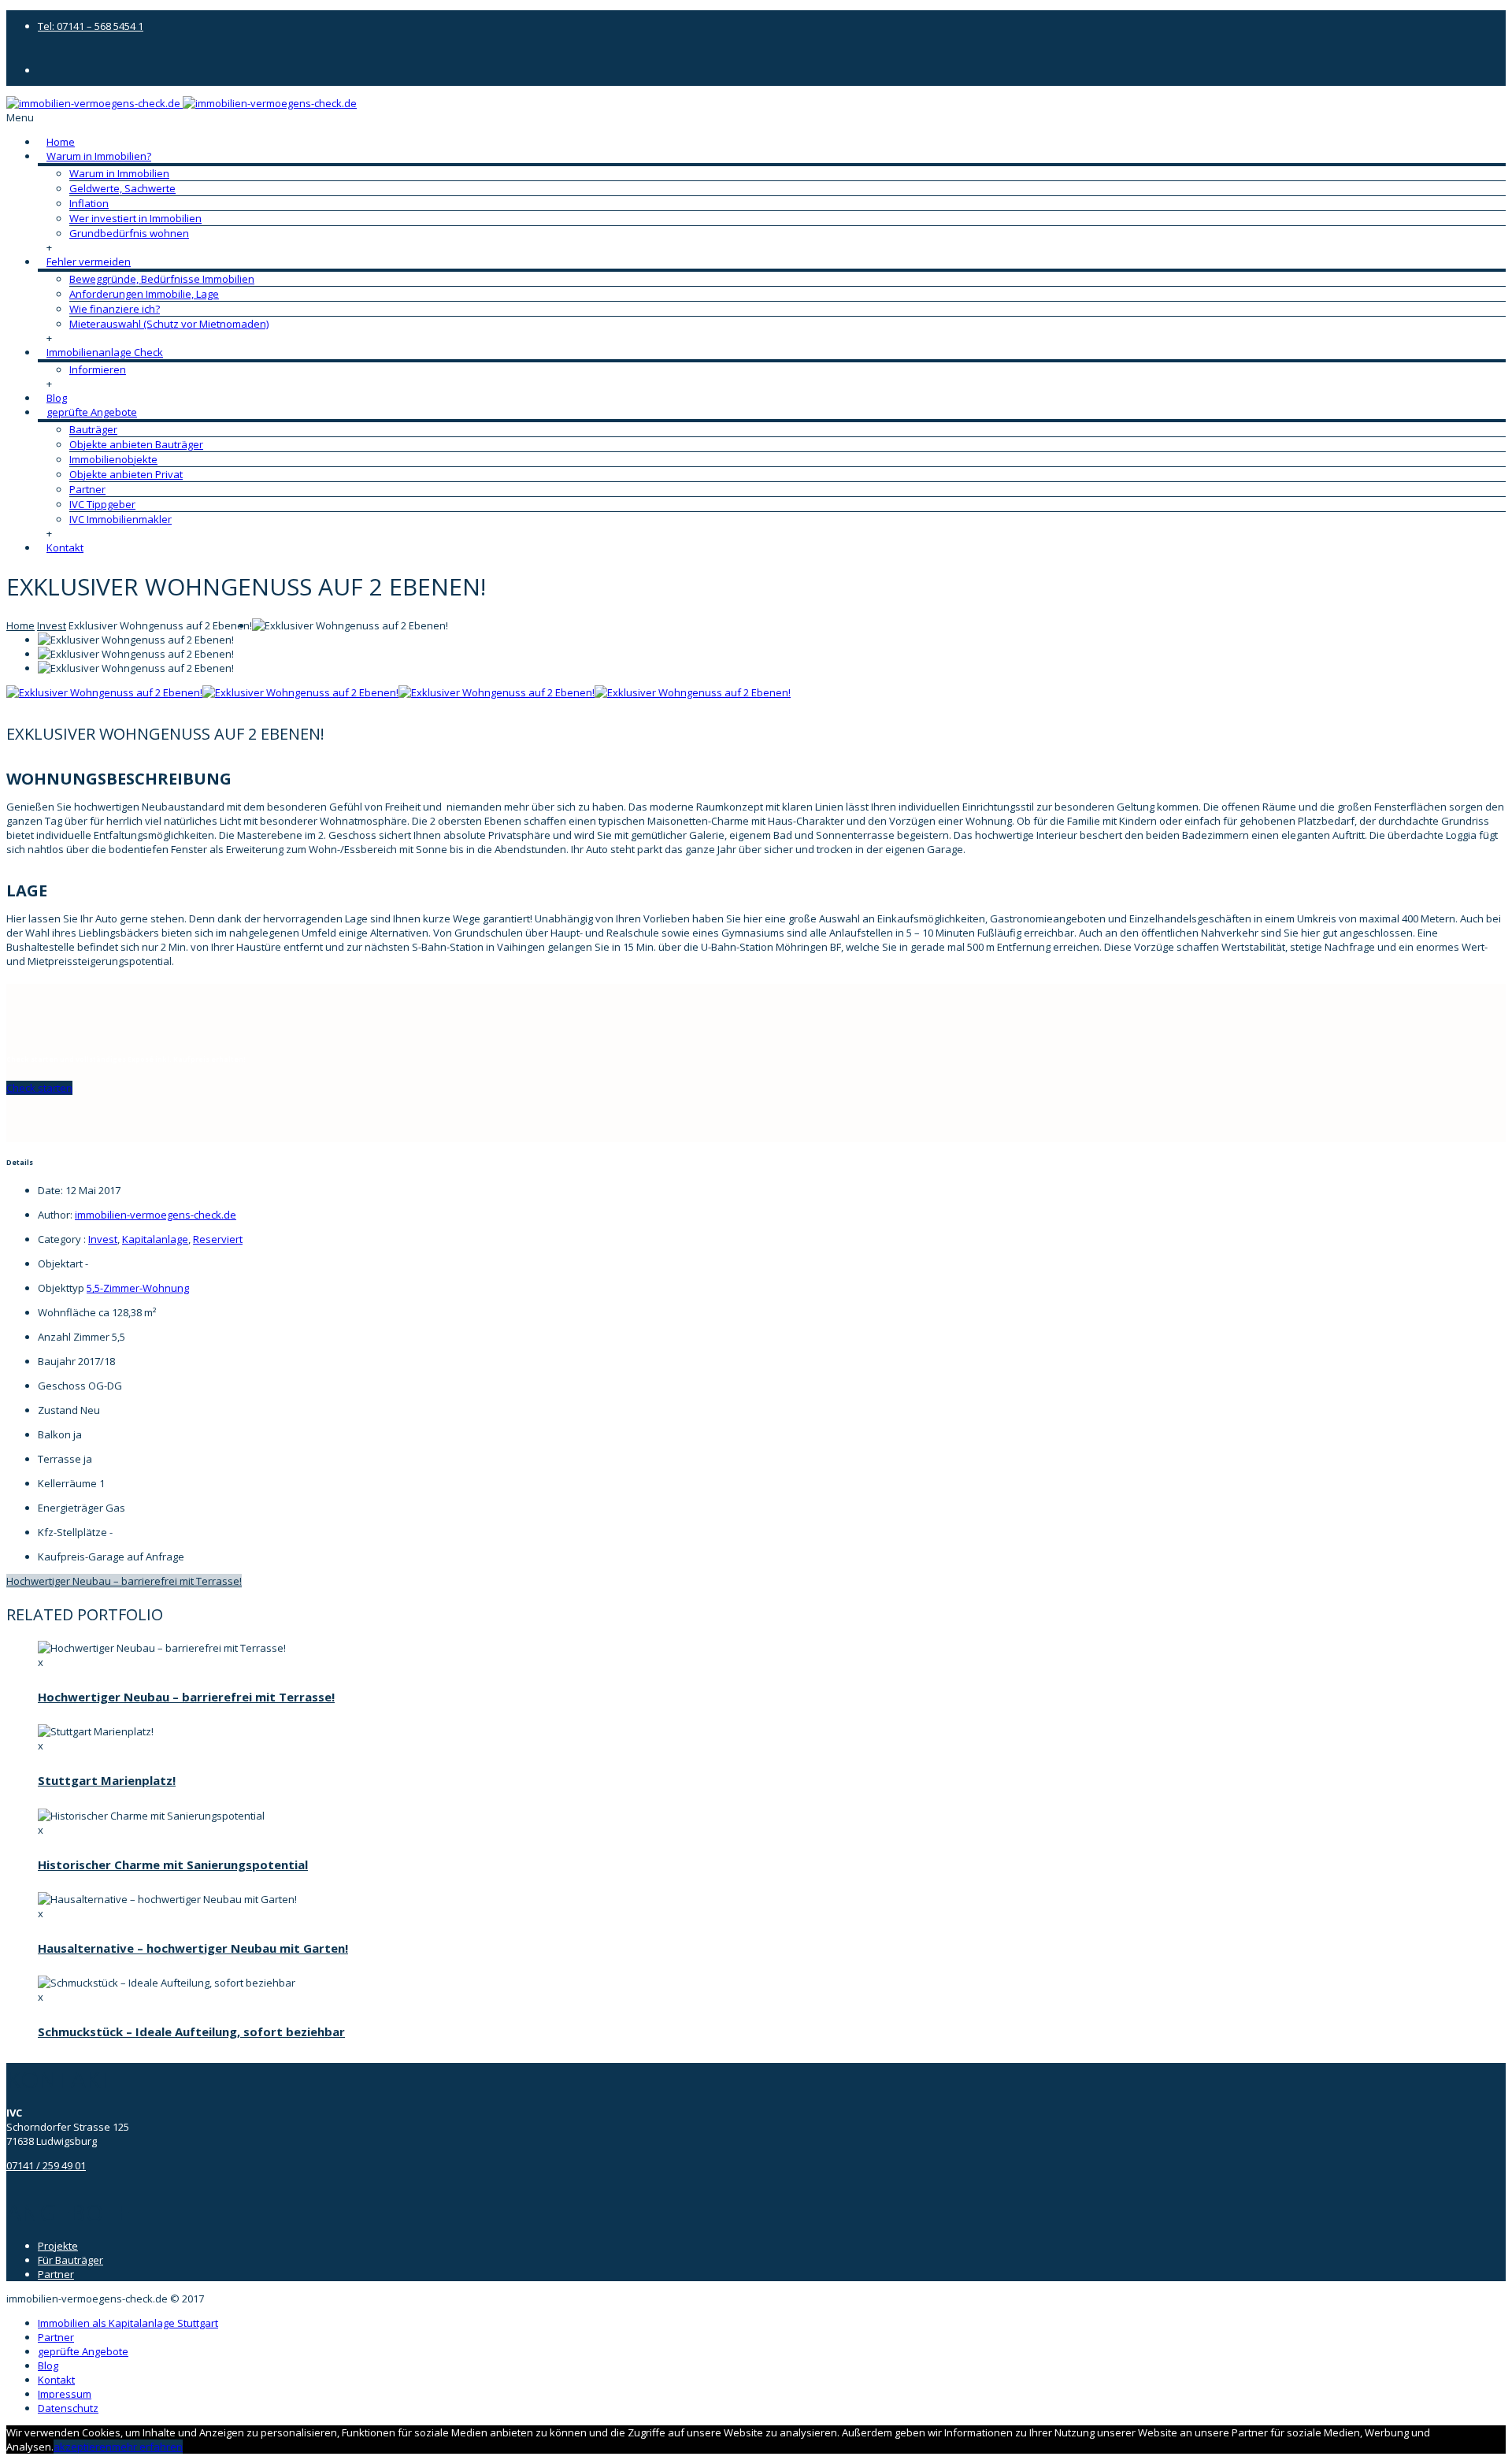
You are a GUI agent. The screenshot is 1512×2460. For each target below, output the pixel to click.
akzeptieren (83, 2447)
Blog (57, 398)
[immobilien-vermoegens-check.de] (182, 103)
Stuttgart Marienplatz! (107, 1780)
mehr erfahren (147, 2447)
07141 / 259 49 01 (46, 2165)
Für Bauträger (70, 2260)
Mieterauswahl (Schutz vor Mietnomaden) (169, 324)
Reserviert (218, 1239)
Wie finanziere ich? (115, 309)
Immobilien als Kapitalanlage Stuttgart (128, 2323)
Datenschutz (68, 2408)
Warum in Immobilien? (99, 156)
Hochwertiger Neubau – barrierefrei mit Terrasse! (124, 1581)
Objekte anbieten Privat (126, 474)
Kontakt (65, 547)
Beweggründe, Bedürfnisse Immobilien (162, 279)
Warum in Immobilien (119, 173)
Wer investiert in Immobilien (135, 218)
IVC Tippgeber (102, 504)
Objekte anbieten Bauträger (136, 444)
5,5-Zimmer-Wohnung (138, 1288)
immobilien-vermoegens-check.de (156, 1215)
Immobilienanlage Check (105, 352)
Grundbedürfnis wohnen (129, 233)
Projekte (58, 2246)
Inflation (89, 203)
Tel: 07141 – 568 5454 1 (91, 26)
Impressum (65, 2394)
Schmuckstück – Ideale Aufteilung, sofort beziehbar (191, 2031)
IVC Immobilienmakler (120, 519)
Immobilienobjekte (113, 459)
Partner (87, 489)
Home (61, 142)
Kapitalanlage (155, 1239)
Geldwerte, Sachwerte (122, 188)
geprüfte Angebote (92, 412)
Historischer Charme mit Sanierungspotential (173, 1864)
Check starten (39, 1088)
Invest (52, 625)
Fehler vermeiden (89, 262)
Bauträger (93, 429)
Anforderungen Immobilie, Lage (144, 294)
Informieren (98, 369)
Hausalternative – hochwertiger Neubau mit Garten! (193, 1948)
